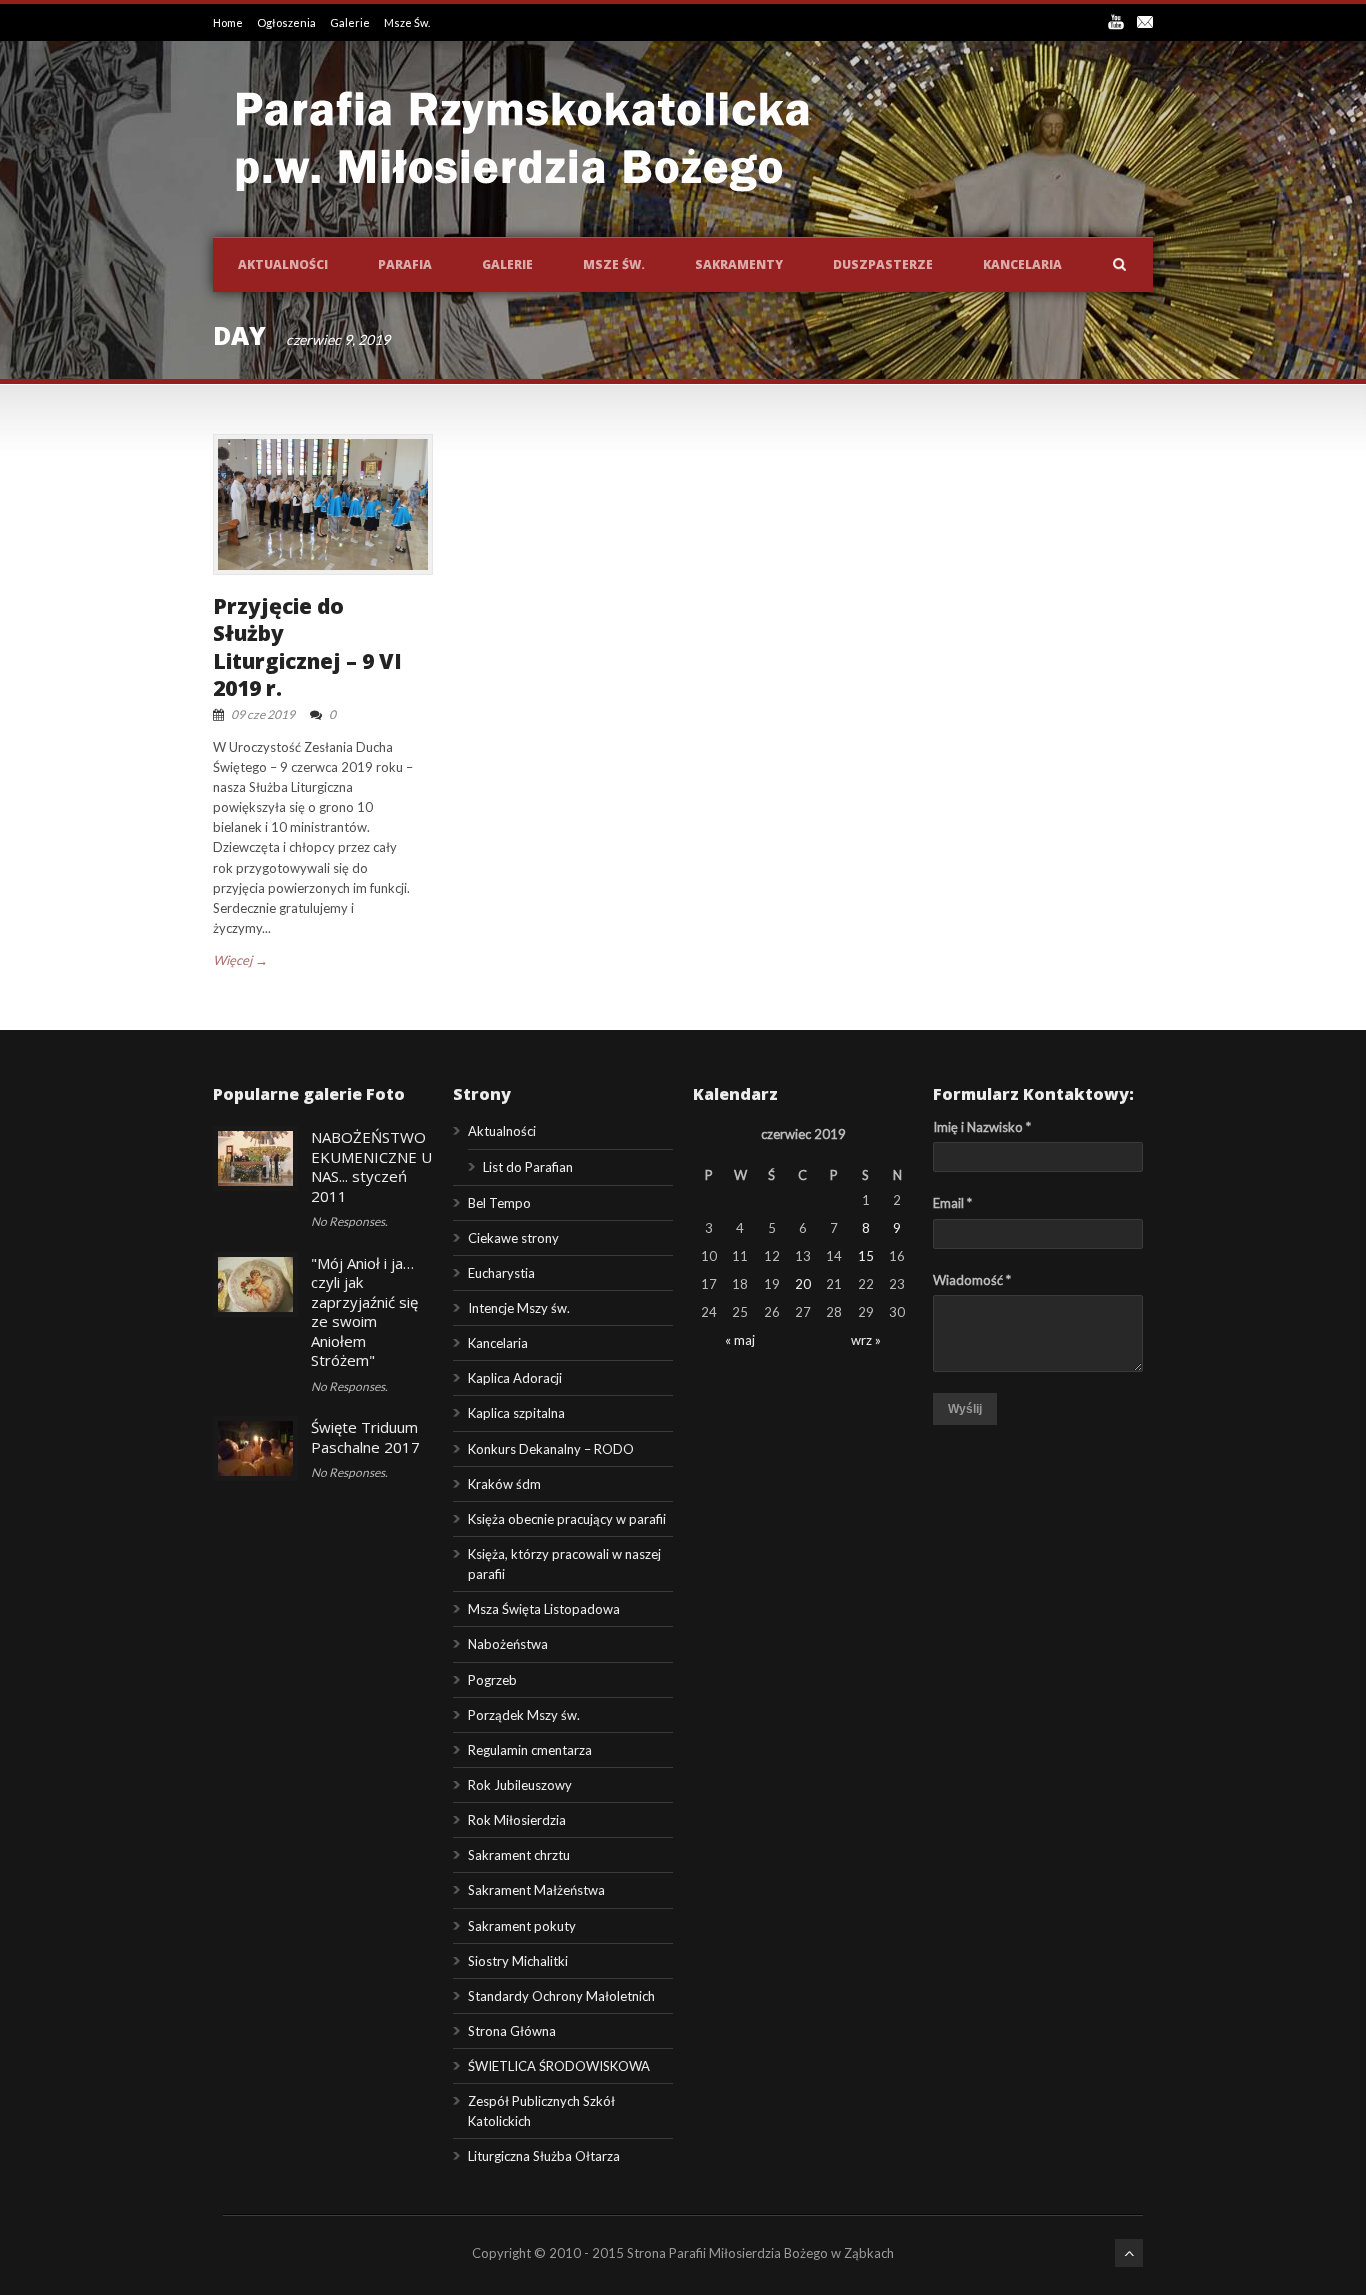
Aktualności (283, 264)
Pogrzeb (492, 1680)
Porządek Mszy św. (524, 1715)
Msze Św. (407, 22)
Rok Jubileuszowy (520, 1785)
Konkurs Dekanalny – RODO (551, 1449)
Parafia (405, 264)
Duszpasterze (883, 264)
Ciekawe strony (513, 1238)
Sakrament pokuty (522, 1926)
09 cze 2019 (263, 714)
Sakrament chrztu (519, 1855)
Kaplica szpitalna (516, 1413)
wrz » (866, 1340)
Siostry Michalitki (518, 1961)
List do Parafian (528, 1167)
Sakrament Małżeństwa (536, 1890)
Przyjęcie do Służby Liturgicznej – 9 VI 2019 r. (307, 647)
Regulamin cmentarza (530, 1750)
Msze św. (614, 264)
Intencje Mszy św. (519, 1308)
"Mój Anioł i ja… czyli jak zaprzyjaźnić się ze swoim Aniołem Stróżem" (364, 1312)
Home (229, 22)
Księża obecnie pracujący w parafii (567, 1519)
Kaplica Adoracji (515, 1378)
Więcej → (240, 960)
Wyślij (965, 1409)
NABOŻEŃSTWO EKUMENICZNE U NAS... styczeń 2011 (371, 1166)
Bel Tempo (499, 1203)
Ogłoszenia (287, 22)
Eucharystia (501, 1273)
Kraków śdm (504, 1484)
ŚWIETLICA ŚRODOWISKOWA (559, 2066)
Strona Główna (512, 2031)
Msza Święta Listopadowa (544, 1609)
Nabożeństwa (508, 1644)
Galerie (351, 22)
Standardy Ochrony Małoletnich (561, 1996)
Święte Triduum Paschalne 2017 (365, 1437)
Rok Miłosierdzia (517, 1820)
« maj (740, 1340)
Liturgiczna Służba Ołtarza (544, 2156)
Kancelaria (1022, 264)
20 (803, 1284)
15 (866, 1256)
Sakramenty (739, 264)
